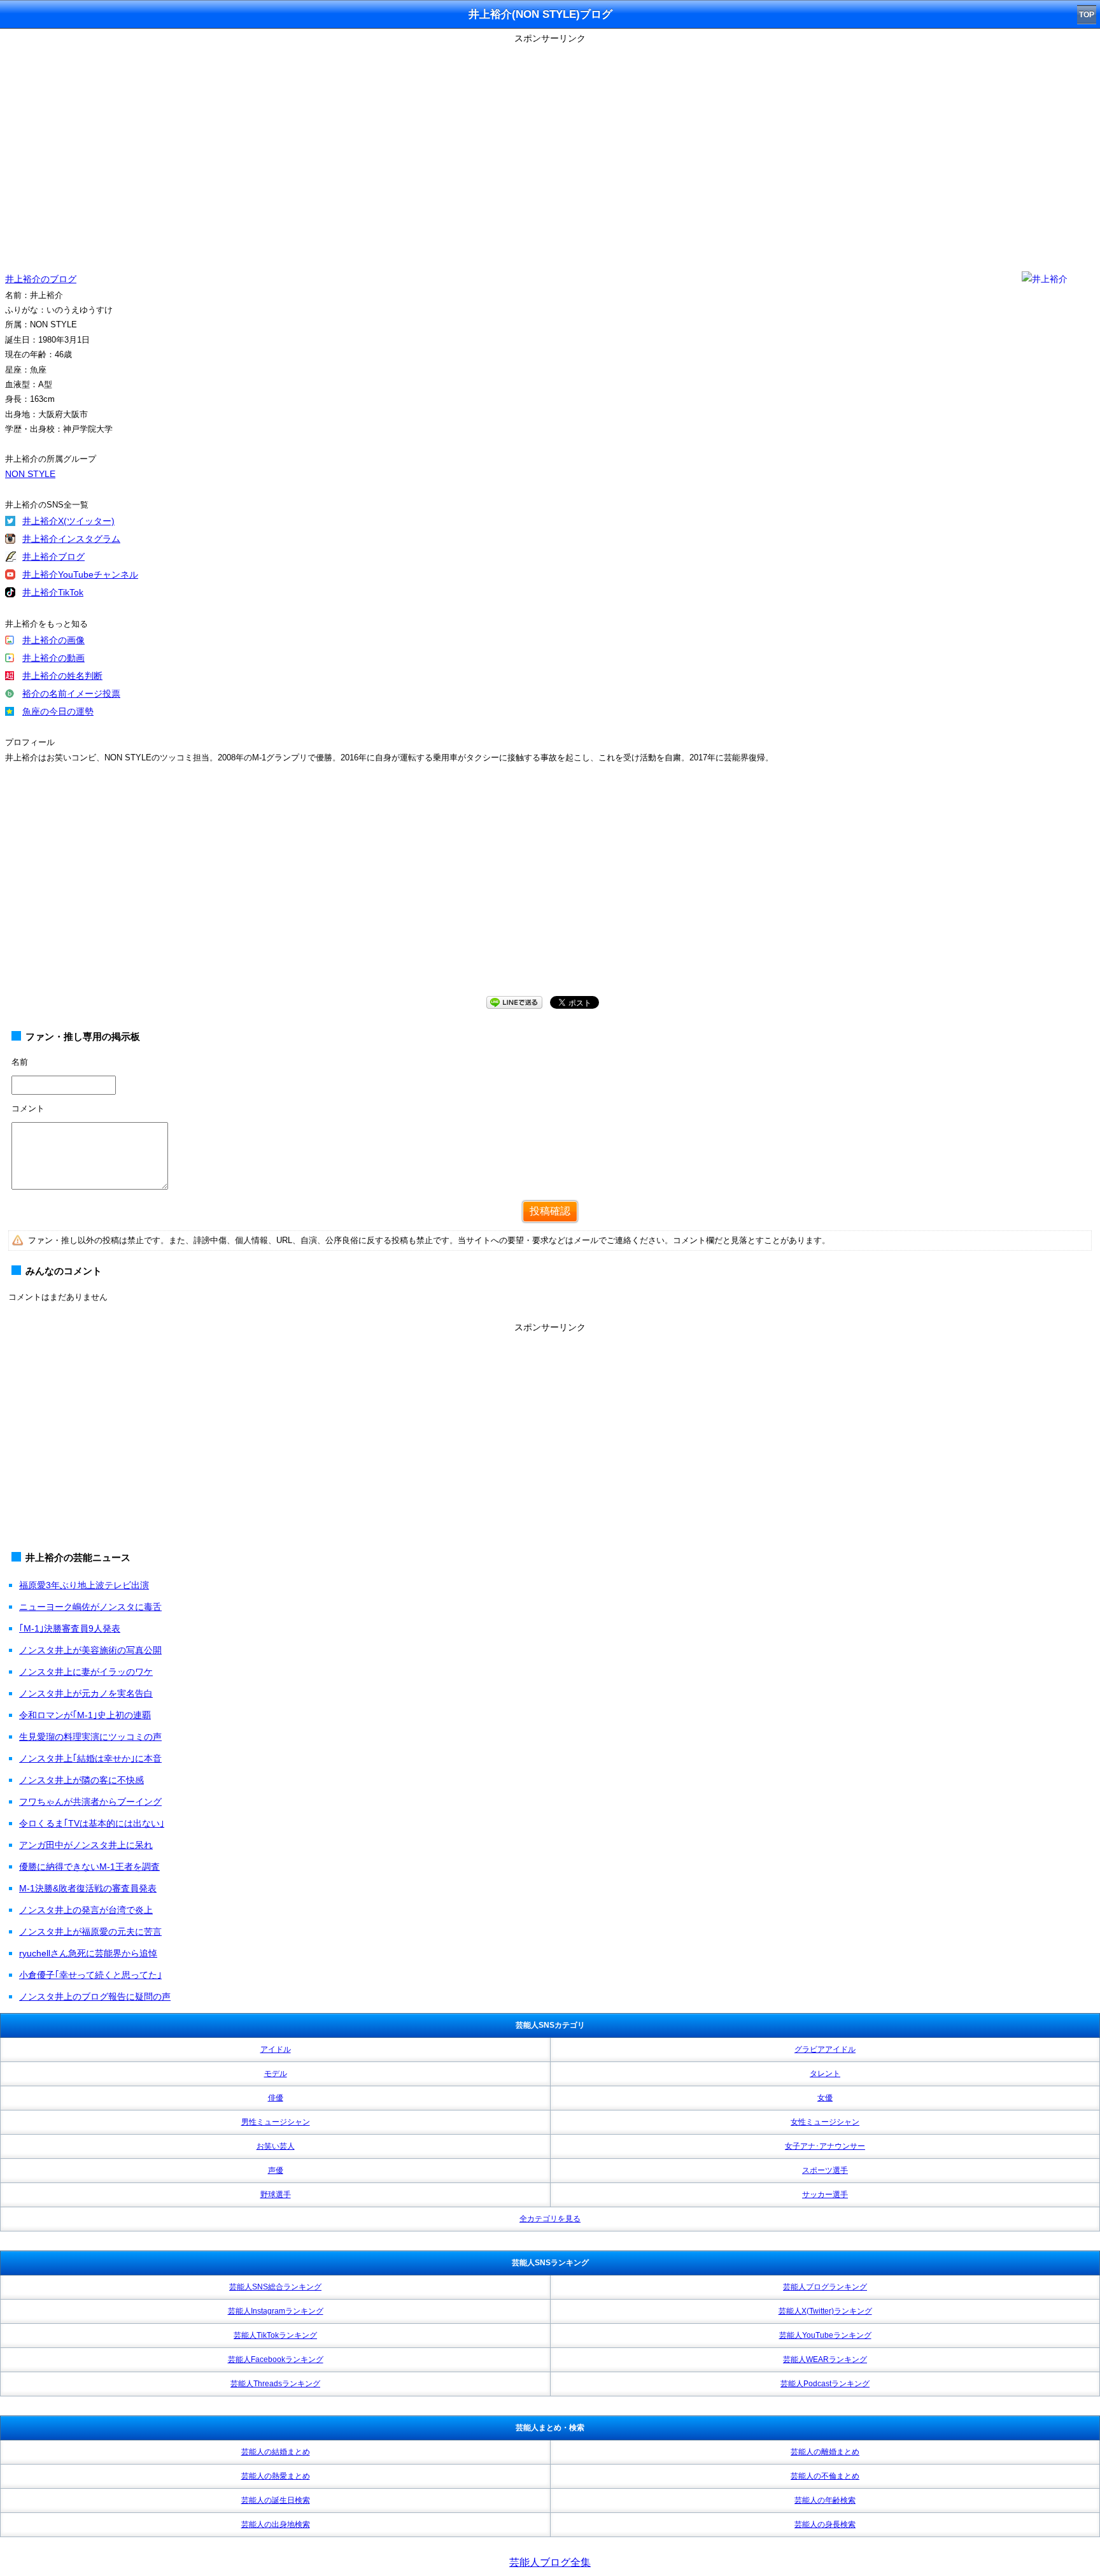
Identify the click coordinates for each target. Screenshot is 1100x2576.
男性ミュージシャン (276, 2122)
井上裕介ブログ (53, 557)
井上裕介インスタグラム (71, 539)
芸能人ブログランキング (825, 2287)
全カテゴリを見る (550, 2219)
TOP (1087, 15)
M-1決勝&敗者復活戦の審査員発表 (88, 1888)
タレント (825, 2074)
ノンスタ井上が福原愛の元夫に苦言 (90, 1932)
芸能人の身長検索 (825, 2524)
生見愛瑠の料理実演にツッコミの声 (90, 1737)
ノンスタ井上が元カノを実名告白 (86, 1693)
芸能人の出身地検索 (276, 2524)
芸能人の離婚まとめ (825, 2452)
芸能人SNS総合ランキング (275, 2287)
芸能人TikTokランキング (275, 2335)
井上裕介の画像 (53, 640)
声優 (276, 2170)
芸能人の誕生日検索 (276, 2500)
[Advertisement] (550, 892)
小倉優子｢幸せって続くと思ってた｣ (90, 1975)
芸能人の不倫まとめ (825, 2476)
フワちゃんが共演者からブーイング (90, 1802)
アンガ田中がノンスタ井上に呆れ (86, 1845)
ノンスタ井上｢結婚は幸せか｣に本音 (90, 1758)
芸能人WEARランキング (825, 2359)
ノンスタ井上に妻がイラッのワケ (86, 1672)
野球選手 (276, 2195)
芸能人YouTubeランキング (825, 2335)
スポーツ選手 (825, 2170)
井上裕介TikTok (53, 592)
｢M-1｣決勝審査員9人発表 (70, 1628)
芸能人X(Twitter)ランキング (825, 2311)
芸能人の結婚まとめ (276, 2452)
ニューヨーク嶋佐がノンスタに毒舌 (90, 1607)
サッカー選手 (825, 2195)
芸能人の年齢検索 (825, 2500)
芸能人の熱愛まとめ (276, 2476)
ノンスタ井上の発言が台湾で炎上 (86, 1910)
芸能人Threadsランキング (275, 2384)
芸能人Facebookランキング (276, 2359)
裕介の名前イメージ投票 (71, 694)
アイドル (276, 2049)
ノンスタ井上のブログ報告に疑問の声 (95, 1996)
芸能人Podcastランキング (825, 2384)
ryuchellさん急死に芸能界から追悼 (88, 1953)
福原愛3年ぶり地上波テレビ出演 (84, 1585)
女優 (825, 2098)
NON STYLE (30, 474)
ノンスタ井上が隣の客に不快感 (81, 1780)
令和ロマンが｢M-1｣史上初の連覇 (85, 1715)
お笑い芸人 (276, 2146)
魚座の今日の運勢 (58, 711)
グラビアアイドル (825, 2049)
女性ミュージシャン (825, 2122)
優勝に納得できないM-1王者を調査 (89, 1867)
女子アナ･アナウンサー (825, 2146)
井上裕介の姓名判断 (62, 676)
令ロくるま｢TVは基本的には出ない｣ (92, 1823)
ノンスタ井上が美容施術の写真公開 (90, 1650)
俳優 (276, 2098)
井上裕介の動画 (53, 658)
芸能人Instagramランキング (276, 2311)
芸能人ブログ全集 (550, 2562)
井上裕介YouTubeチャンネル (80, 574)
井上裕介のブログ (41, 279)
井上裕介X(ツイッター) (68, 521)
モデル (276, 2074)
